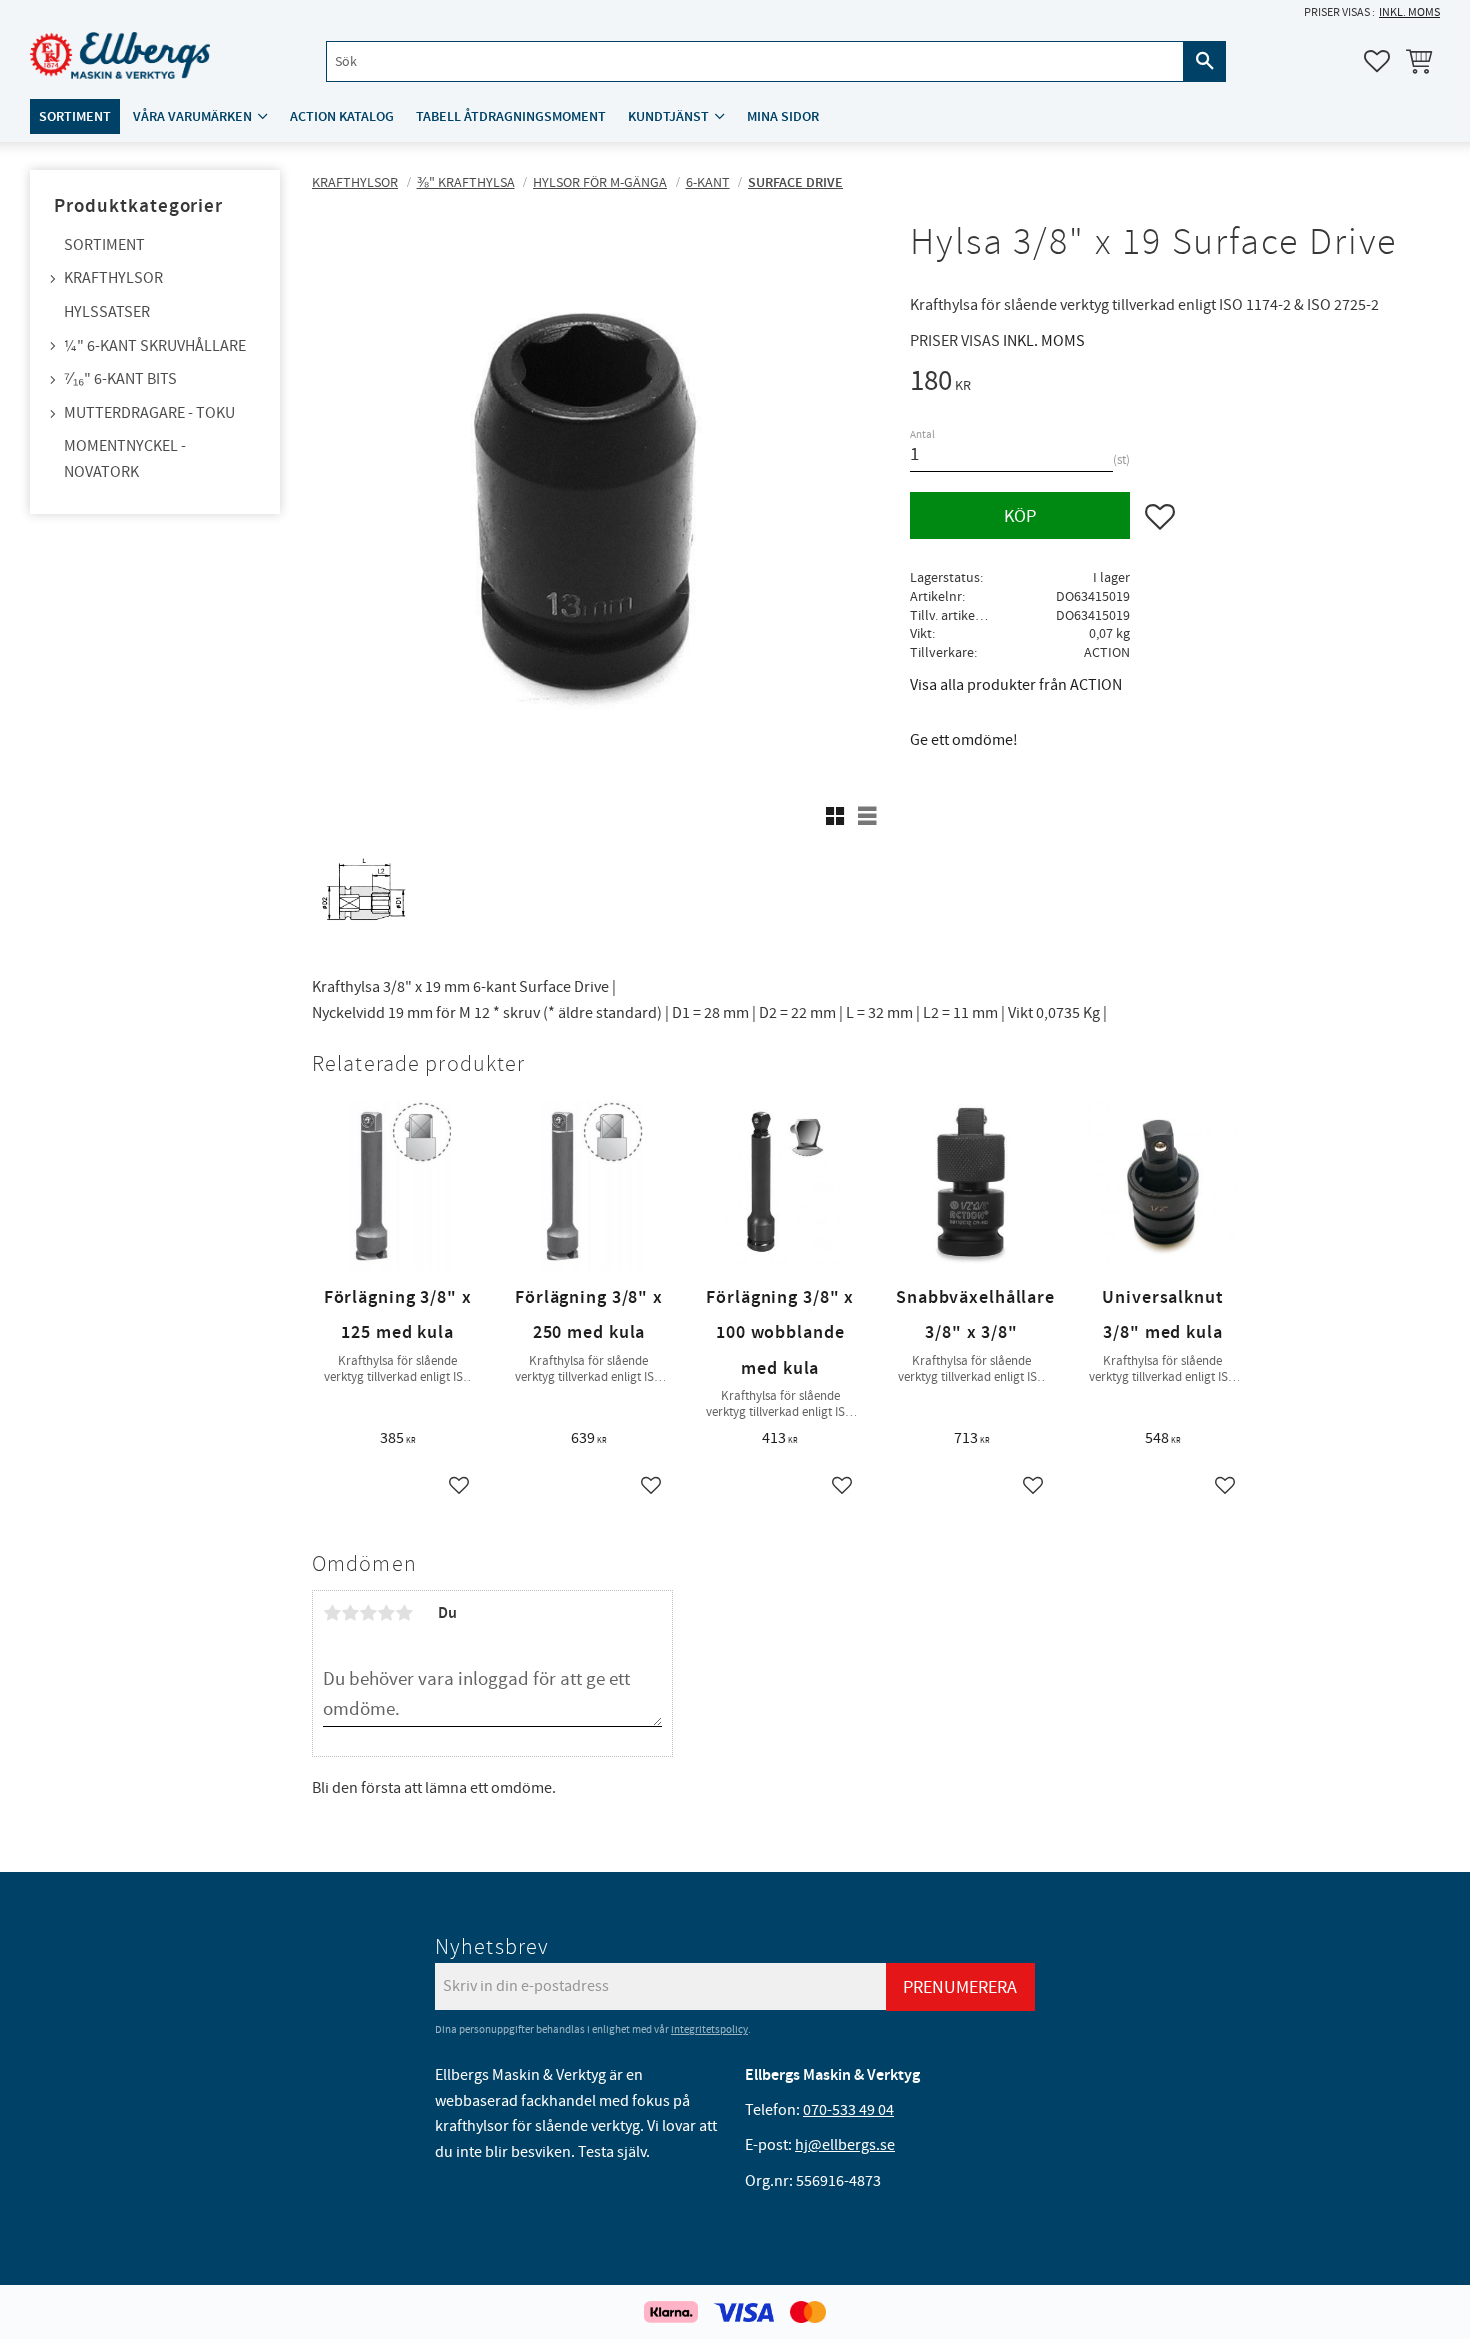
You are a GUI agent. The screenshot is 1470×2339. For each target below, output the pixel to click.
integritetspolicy (709, 2029)
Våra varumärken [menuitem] (192, 116)
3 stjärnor (368, 1613)
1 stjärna (332, 1613)
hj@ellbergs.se (845, 2145)
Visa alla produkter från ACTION (1016, 685)
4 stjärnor (386, 1613)
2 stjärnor (350, 1613)
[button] (1377, 61)
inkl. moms (1409, 12)
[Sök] (1205, 61)
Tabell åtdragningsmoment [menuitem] (511, 116)
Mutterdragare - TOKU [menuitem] (149, 413)
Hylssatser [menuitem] (107, 312)
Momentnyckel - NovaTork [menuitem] (125, 459)
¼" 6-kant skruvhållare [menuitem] (155, 346)
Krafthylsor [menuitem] (113, 278)
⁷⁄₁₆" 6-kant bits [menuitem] (120, 379)
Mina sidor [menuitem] (783, 116)
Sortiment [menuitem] (75, 116)
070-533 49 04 (848, 2110)
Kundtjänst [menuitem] (668, 116)
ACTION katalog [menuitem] (342, 116)
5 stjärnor (404, 1613)
